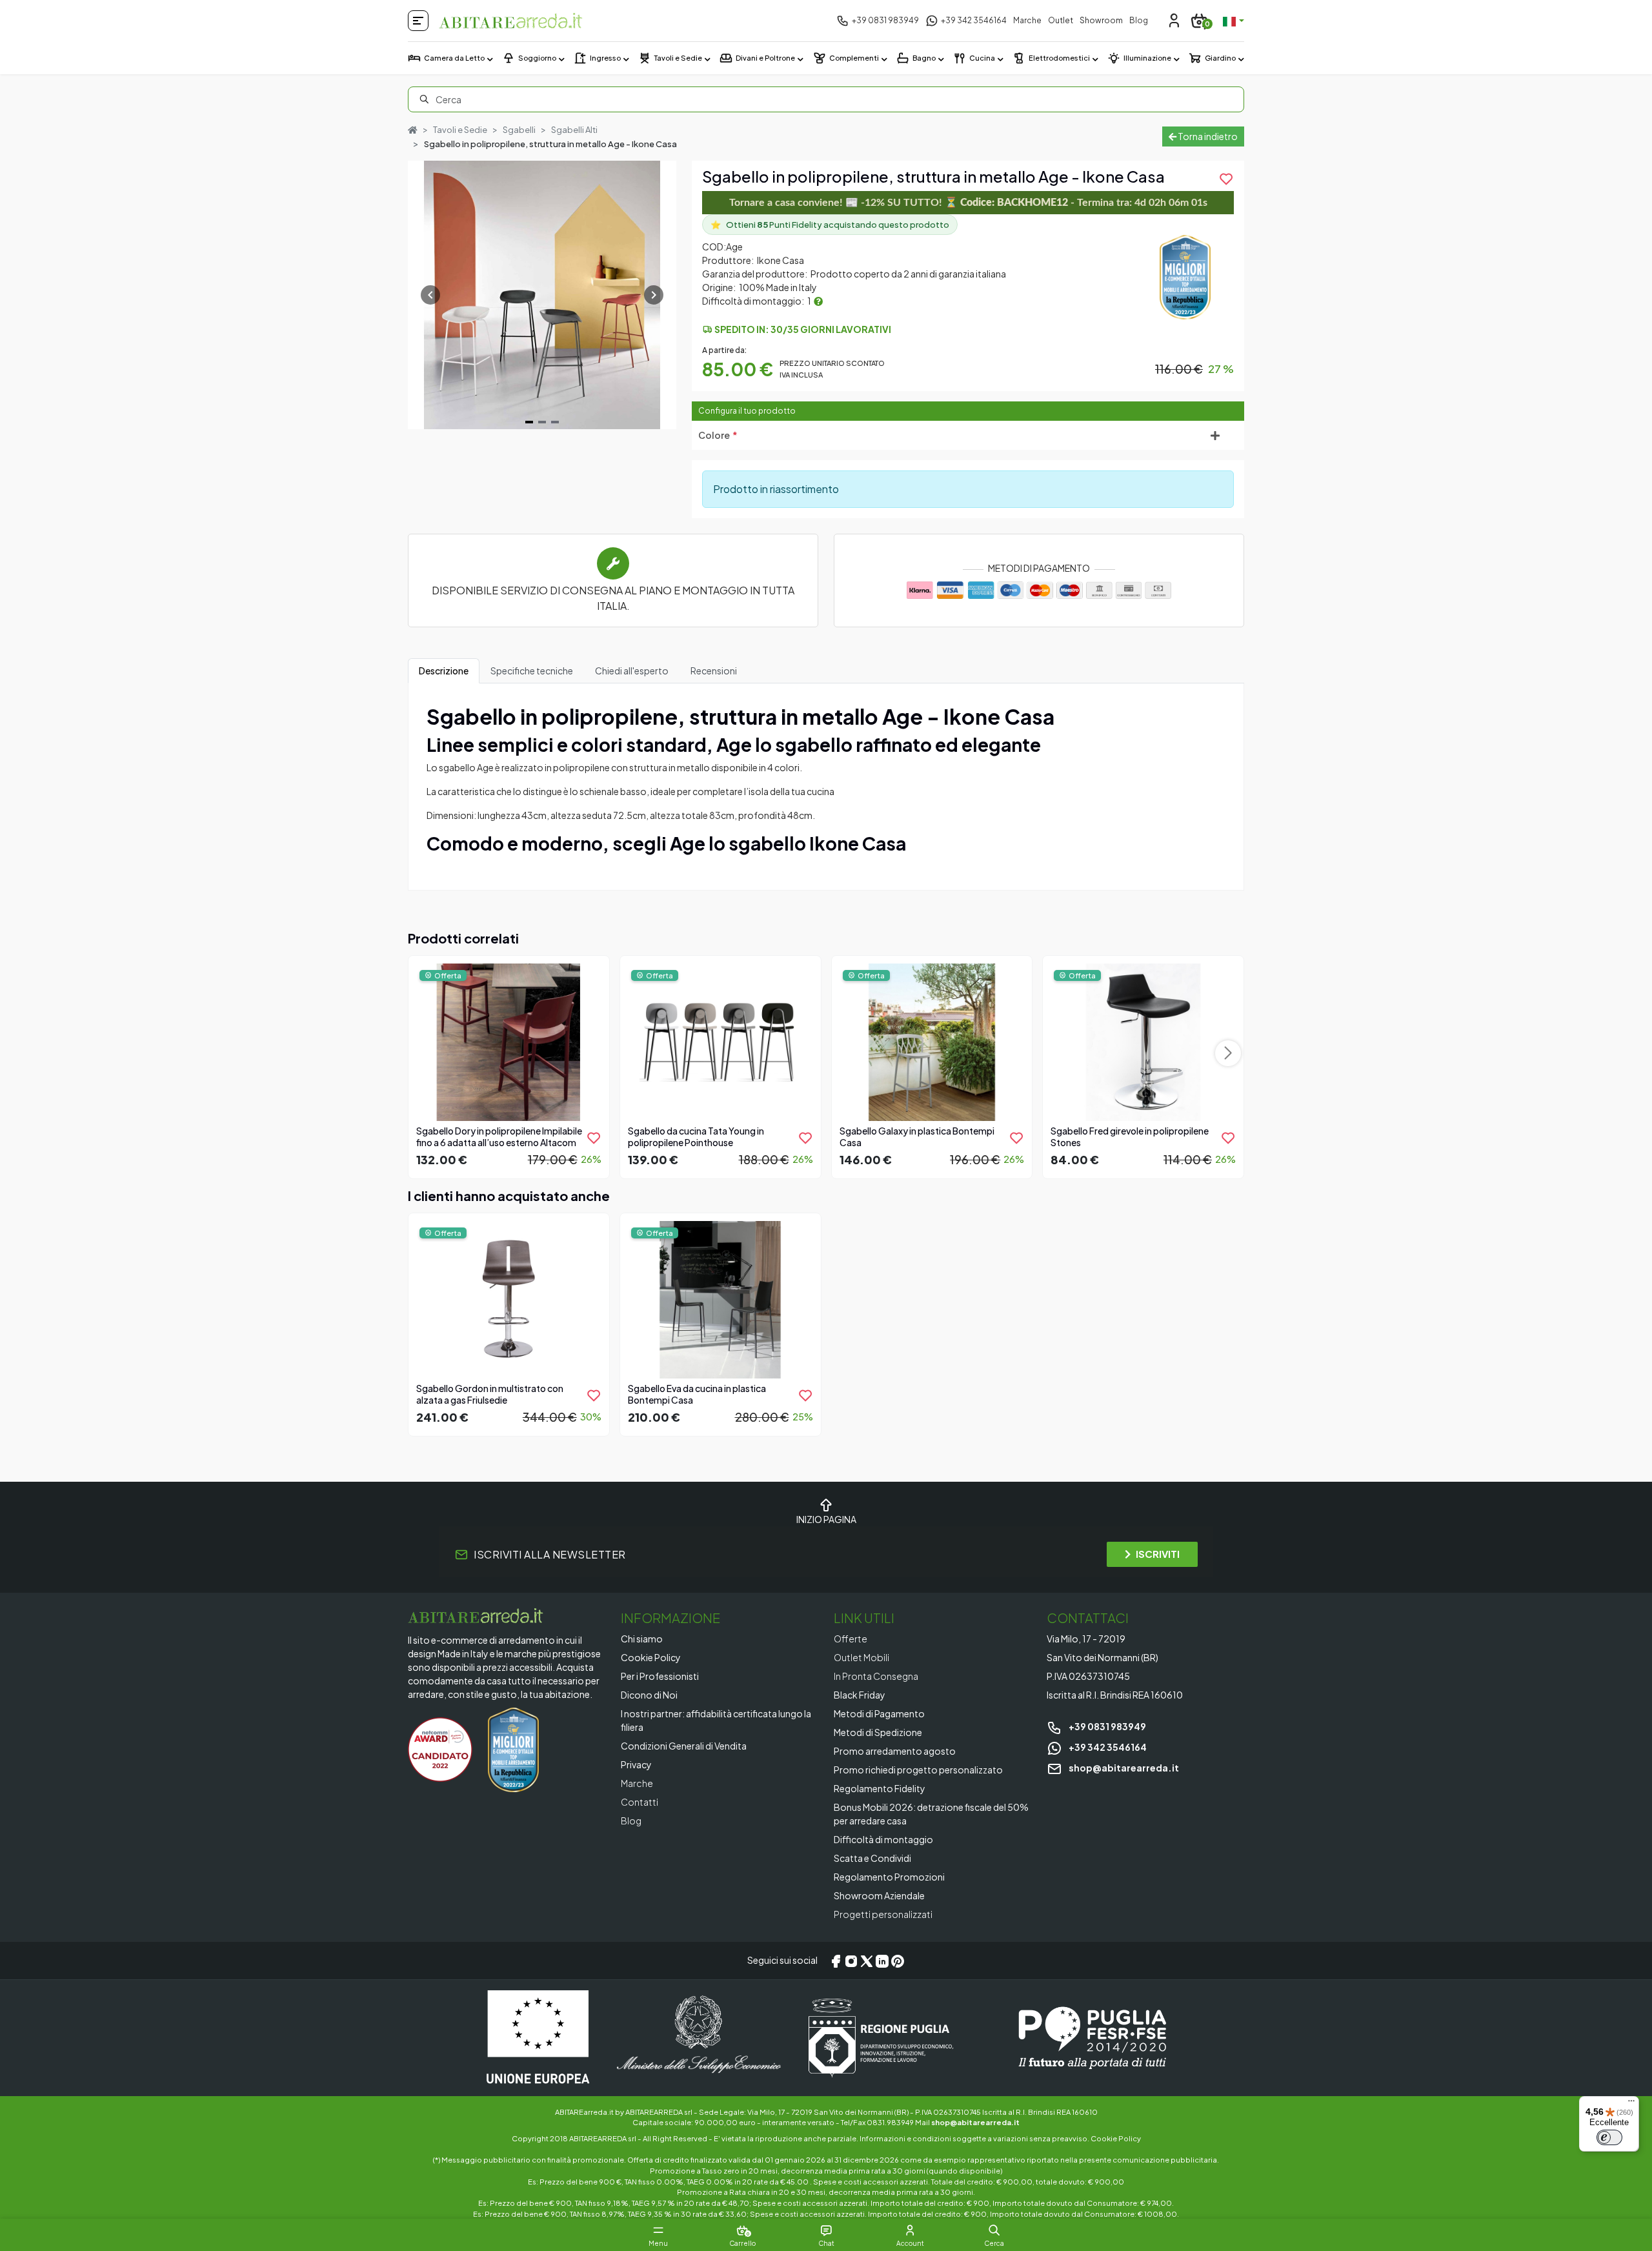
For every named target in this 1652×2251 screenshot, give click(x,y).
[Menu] (1631, 2104)
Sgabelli (519, 130)
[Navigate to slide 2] (542, 422)
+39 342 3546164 (1107, 1747)
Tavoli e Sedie (460, 130)
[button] (994, 2230)
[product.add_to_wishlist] (594, 1138)
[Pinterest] (898, 1961)
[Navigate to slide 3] (555, 422)
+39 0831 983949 (1107, 1726)
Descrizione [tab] (444, 671)
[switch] (1609, 2137)
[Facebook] (836, 1961)
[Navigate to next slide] (654, 295)
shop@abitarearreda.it (1123, 1768)
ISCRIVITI (1158, 1554)
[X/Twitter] (867, 1961)
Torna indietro (1207, 136)
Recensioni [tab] (714, 671)
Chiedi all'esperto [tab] (632, 671)
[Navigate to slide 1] (529, 422)
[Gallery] (542, 295)
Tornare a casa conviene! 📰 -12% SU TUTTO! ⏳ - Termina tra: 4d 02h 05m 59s (968, 203)
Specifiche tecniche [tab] (532, 671)
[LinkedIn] (882, 1961)
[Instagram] (851, 1961)
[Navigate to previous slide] (430, 295)
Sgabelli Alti (574, 130)
